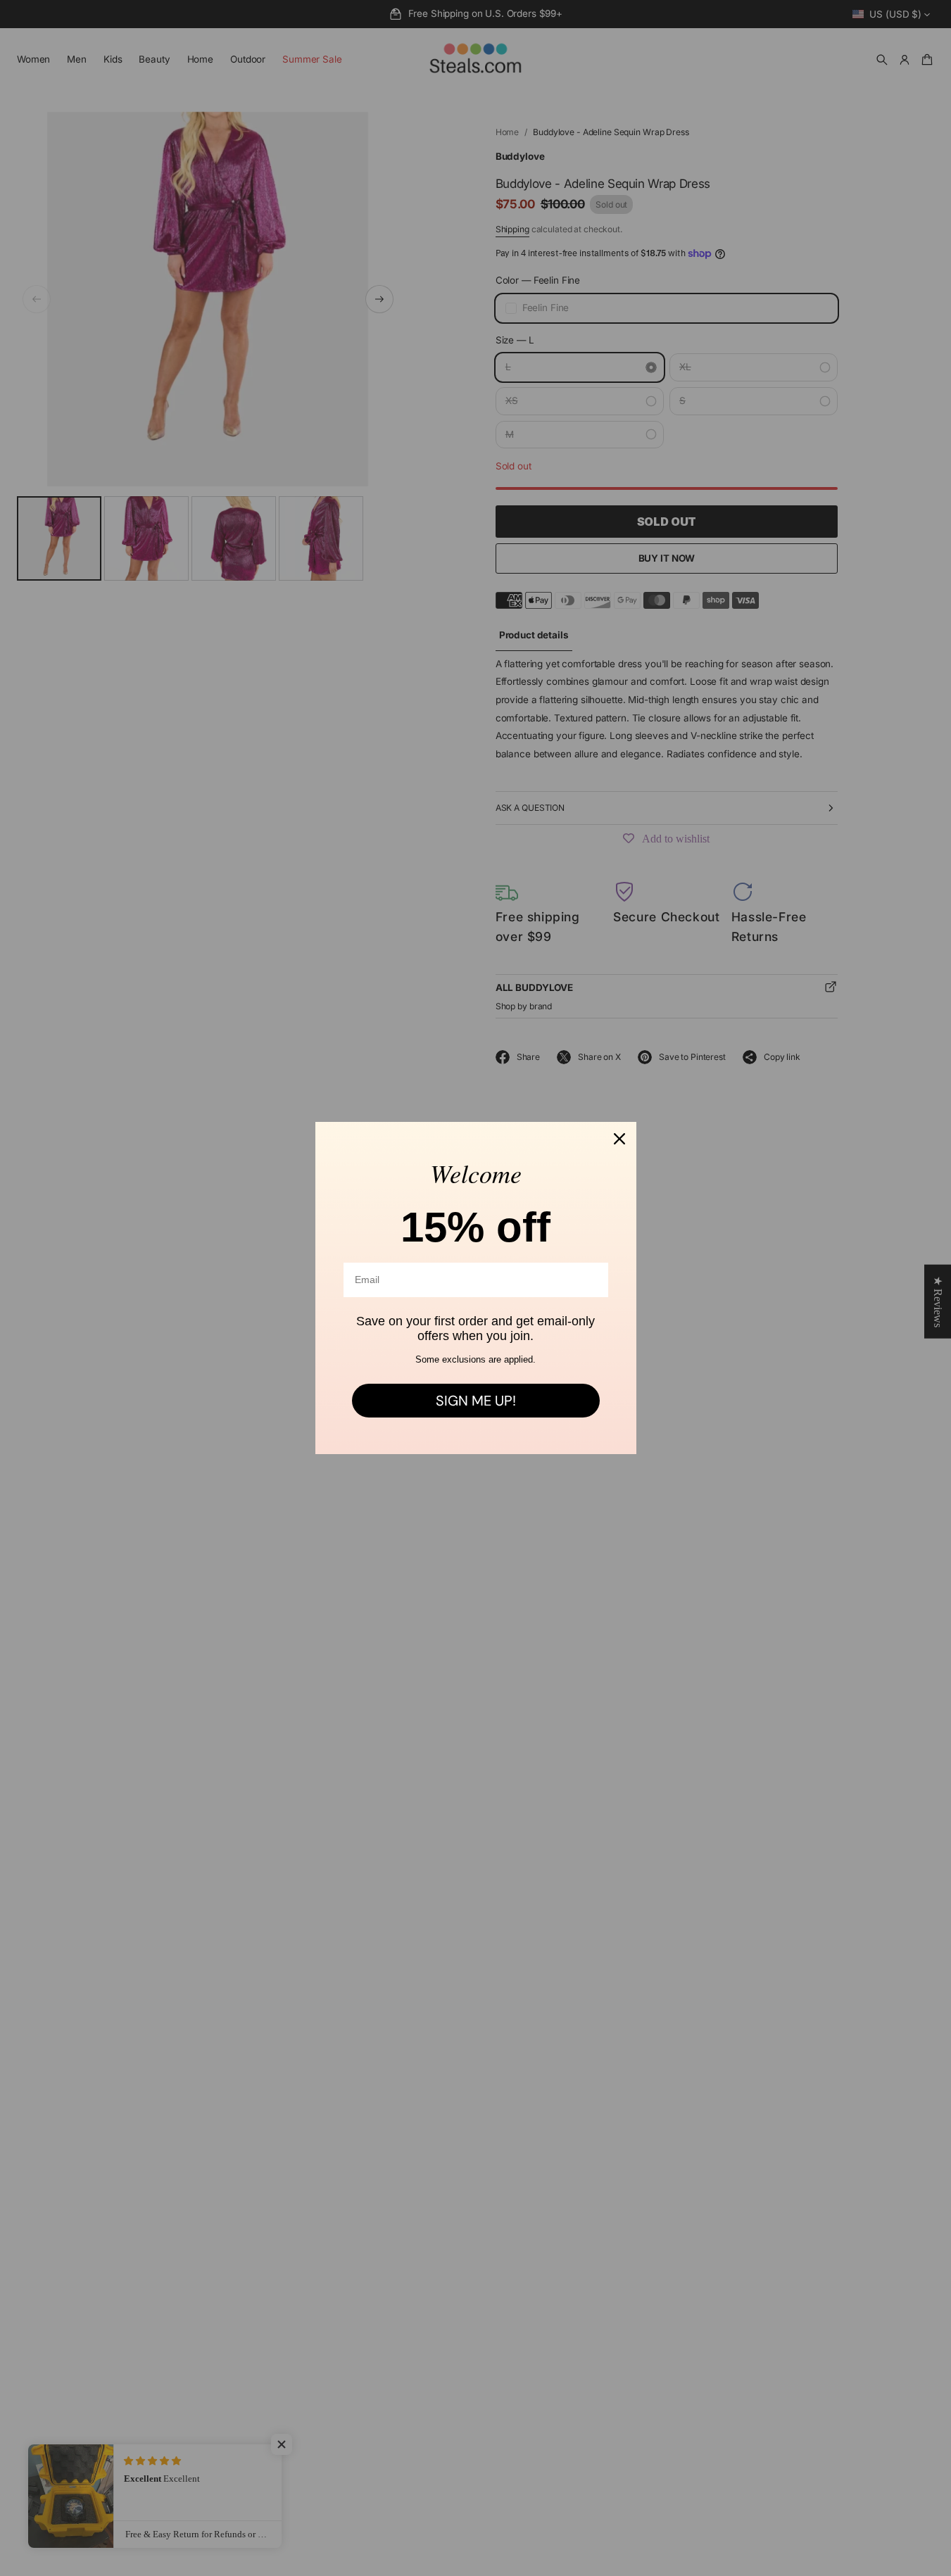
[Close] (619, 1139)
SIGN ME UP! (476, 1401)
